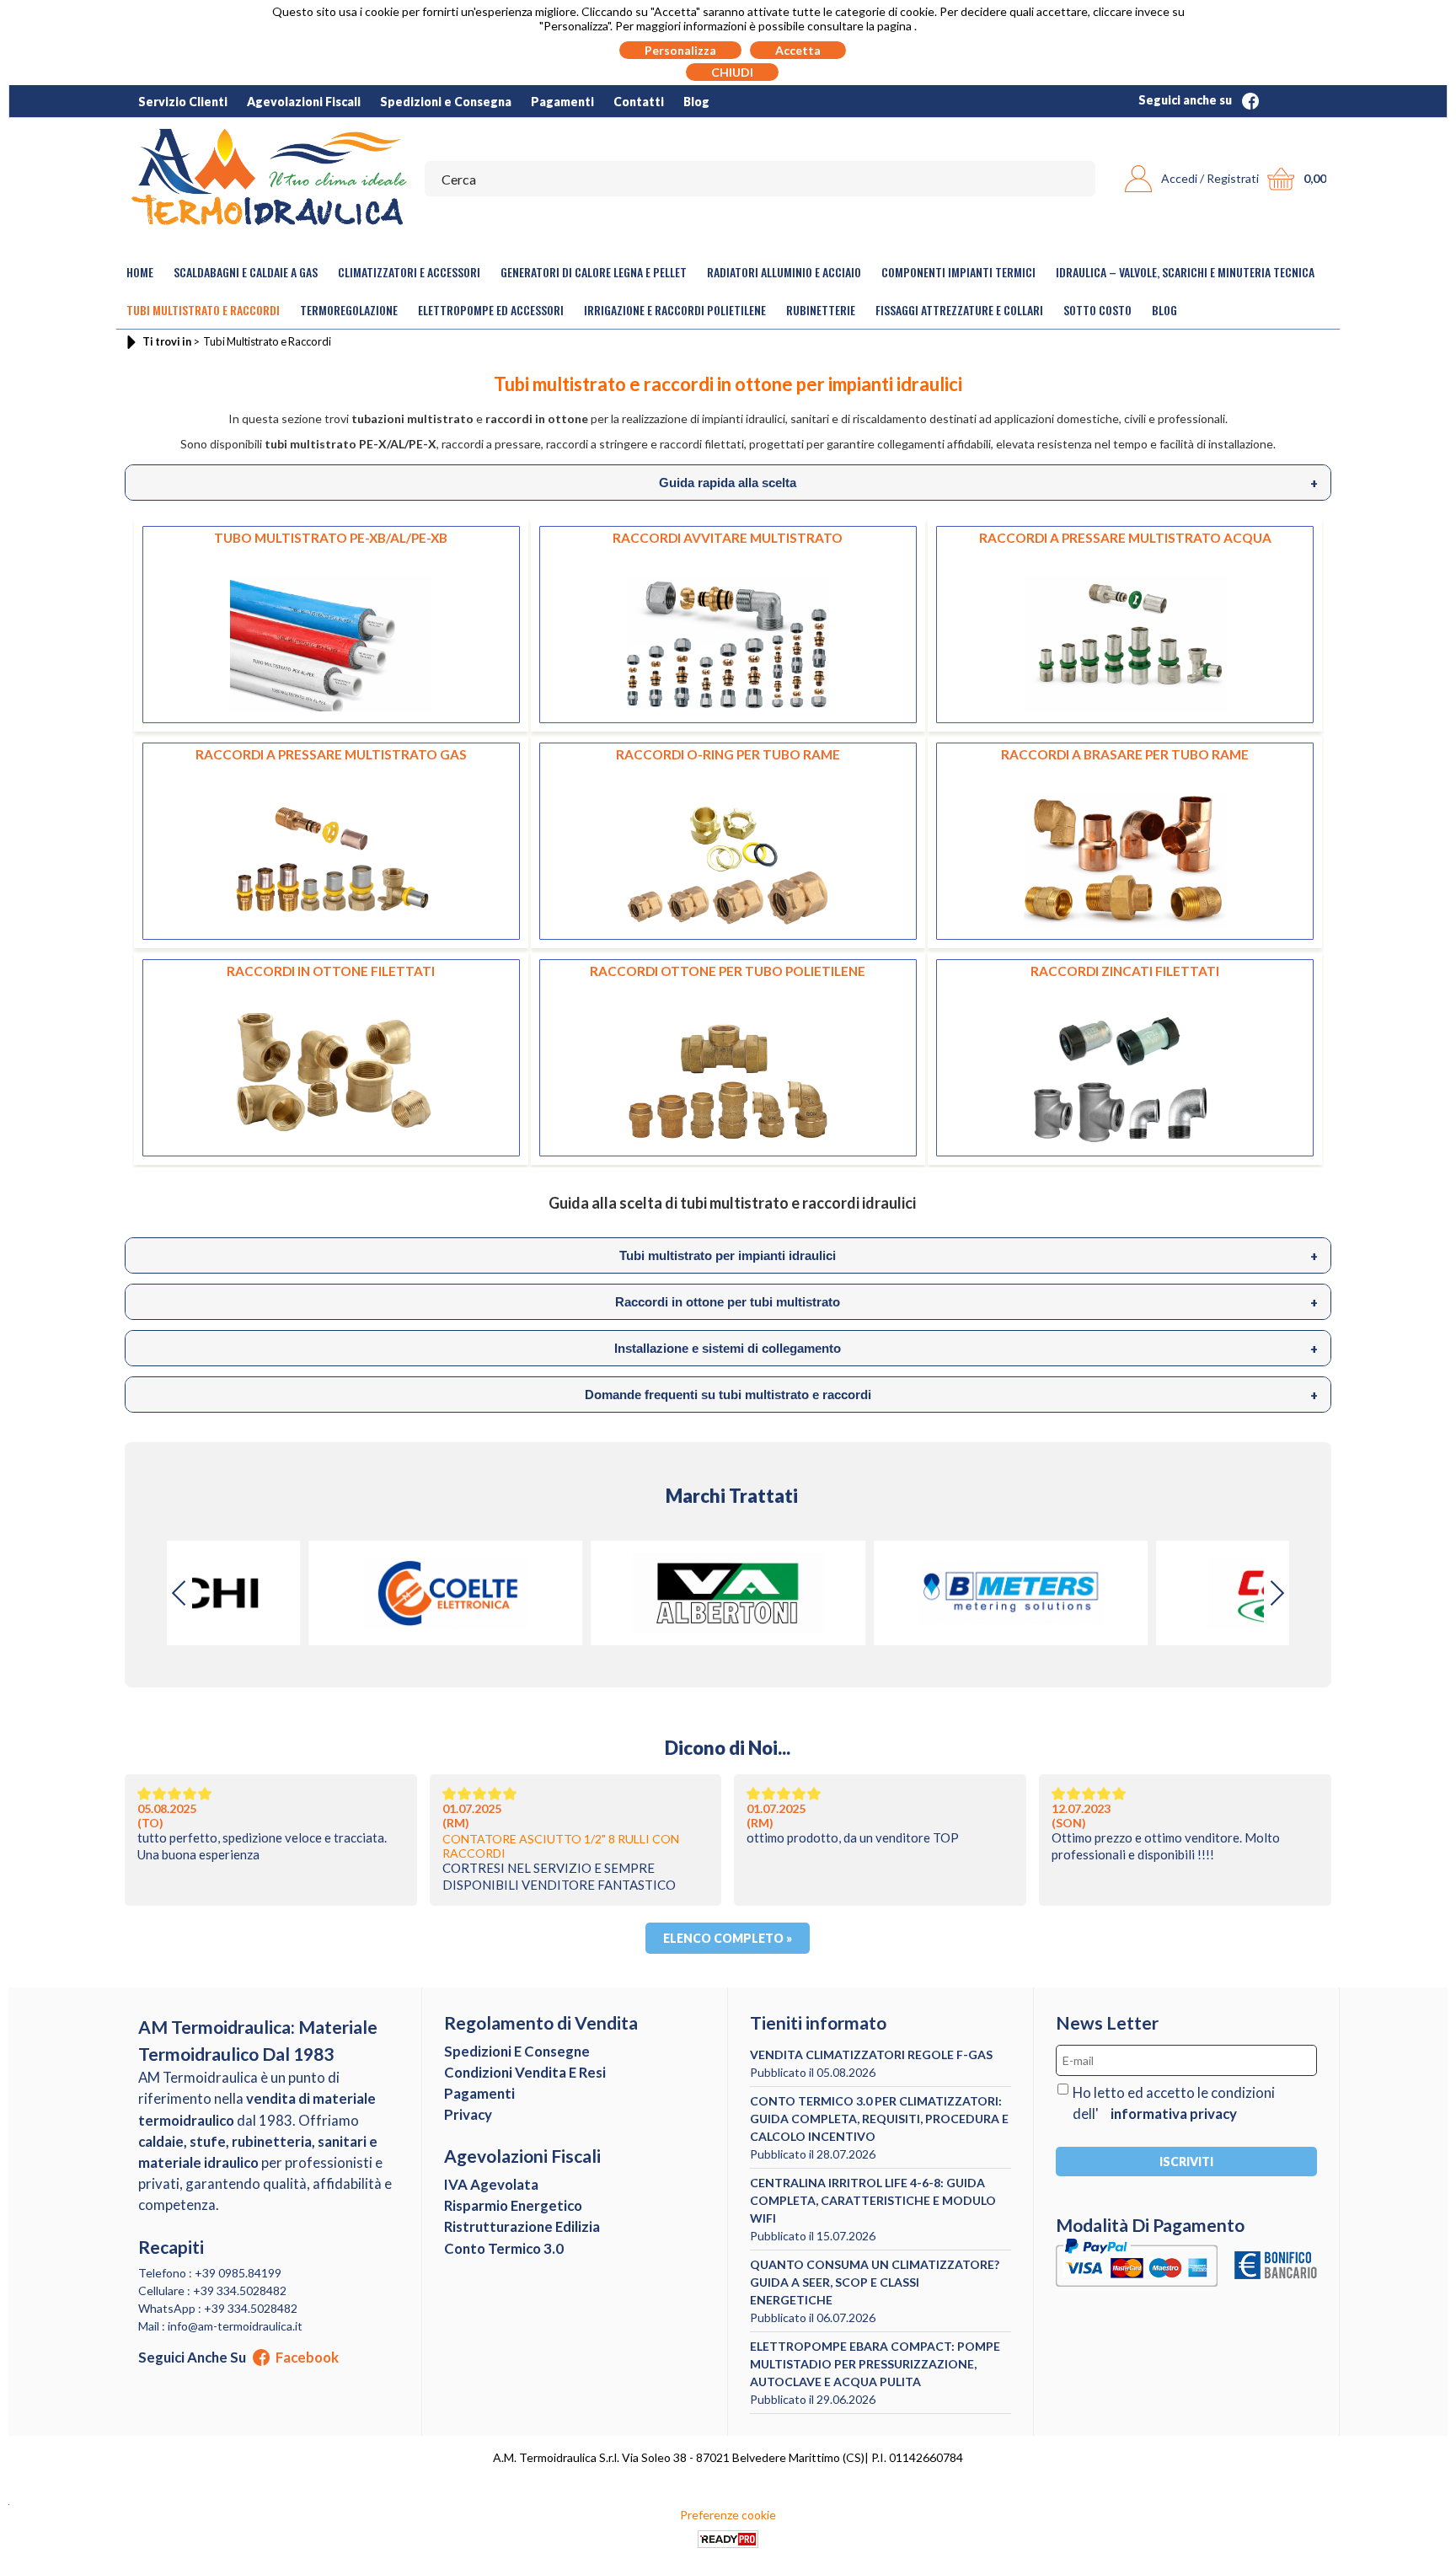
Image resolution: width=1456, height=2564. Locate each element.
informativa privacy (1174, 2113)
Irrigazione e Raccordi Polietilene (675, 310)
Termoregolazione (349, 310)
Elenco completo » (728, 1938)
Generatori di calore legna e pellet (594, 272)
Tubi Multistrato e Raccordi (203, 310)
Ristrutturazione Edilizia (522, 2226)
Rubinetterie (821, 310)
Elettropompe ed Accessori (491, 310)
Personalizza (680, 50)
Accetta (798, 50)
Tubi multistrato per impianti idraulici (968, 1256)
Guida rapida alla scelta (988, 483)
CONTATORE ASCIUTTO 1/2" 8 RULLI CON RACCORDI (561, 1846)
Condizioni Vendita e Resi (525, 2072)
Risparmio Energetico (513, 2205)
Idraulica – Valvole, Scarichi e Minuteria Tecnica (1185, 272)
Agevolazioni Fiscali (304, 102)
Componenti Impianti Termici (958, 272)
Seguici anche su (1186, 100)
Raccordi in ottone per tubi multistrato (966, 1302)
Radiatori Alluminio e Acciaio (784, 272)
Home (140, 272)
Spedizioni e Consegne (517, 2051)
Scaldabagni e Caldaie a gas (246, 272)
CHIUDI (732, 72)
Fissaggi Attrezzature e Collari (959, 310)
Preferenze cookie (728, 2515)
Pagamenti (562, 102)
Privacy (468, 2114)
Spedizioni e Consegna (446, 102)
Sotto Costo (1097, 310)
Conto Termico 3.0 (504, 2248)
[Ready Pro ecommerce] (728, 2539)
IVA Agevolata (491, 2184)
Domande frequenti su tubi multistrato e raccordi (951, 1395)
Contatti (639, 102)
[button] (1277, 1593)
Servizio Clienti (183, 102)
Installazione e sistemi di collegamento (966, 1349)
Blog (696, 102)
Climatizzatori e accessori (409, 272)
